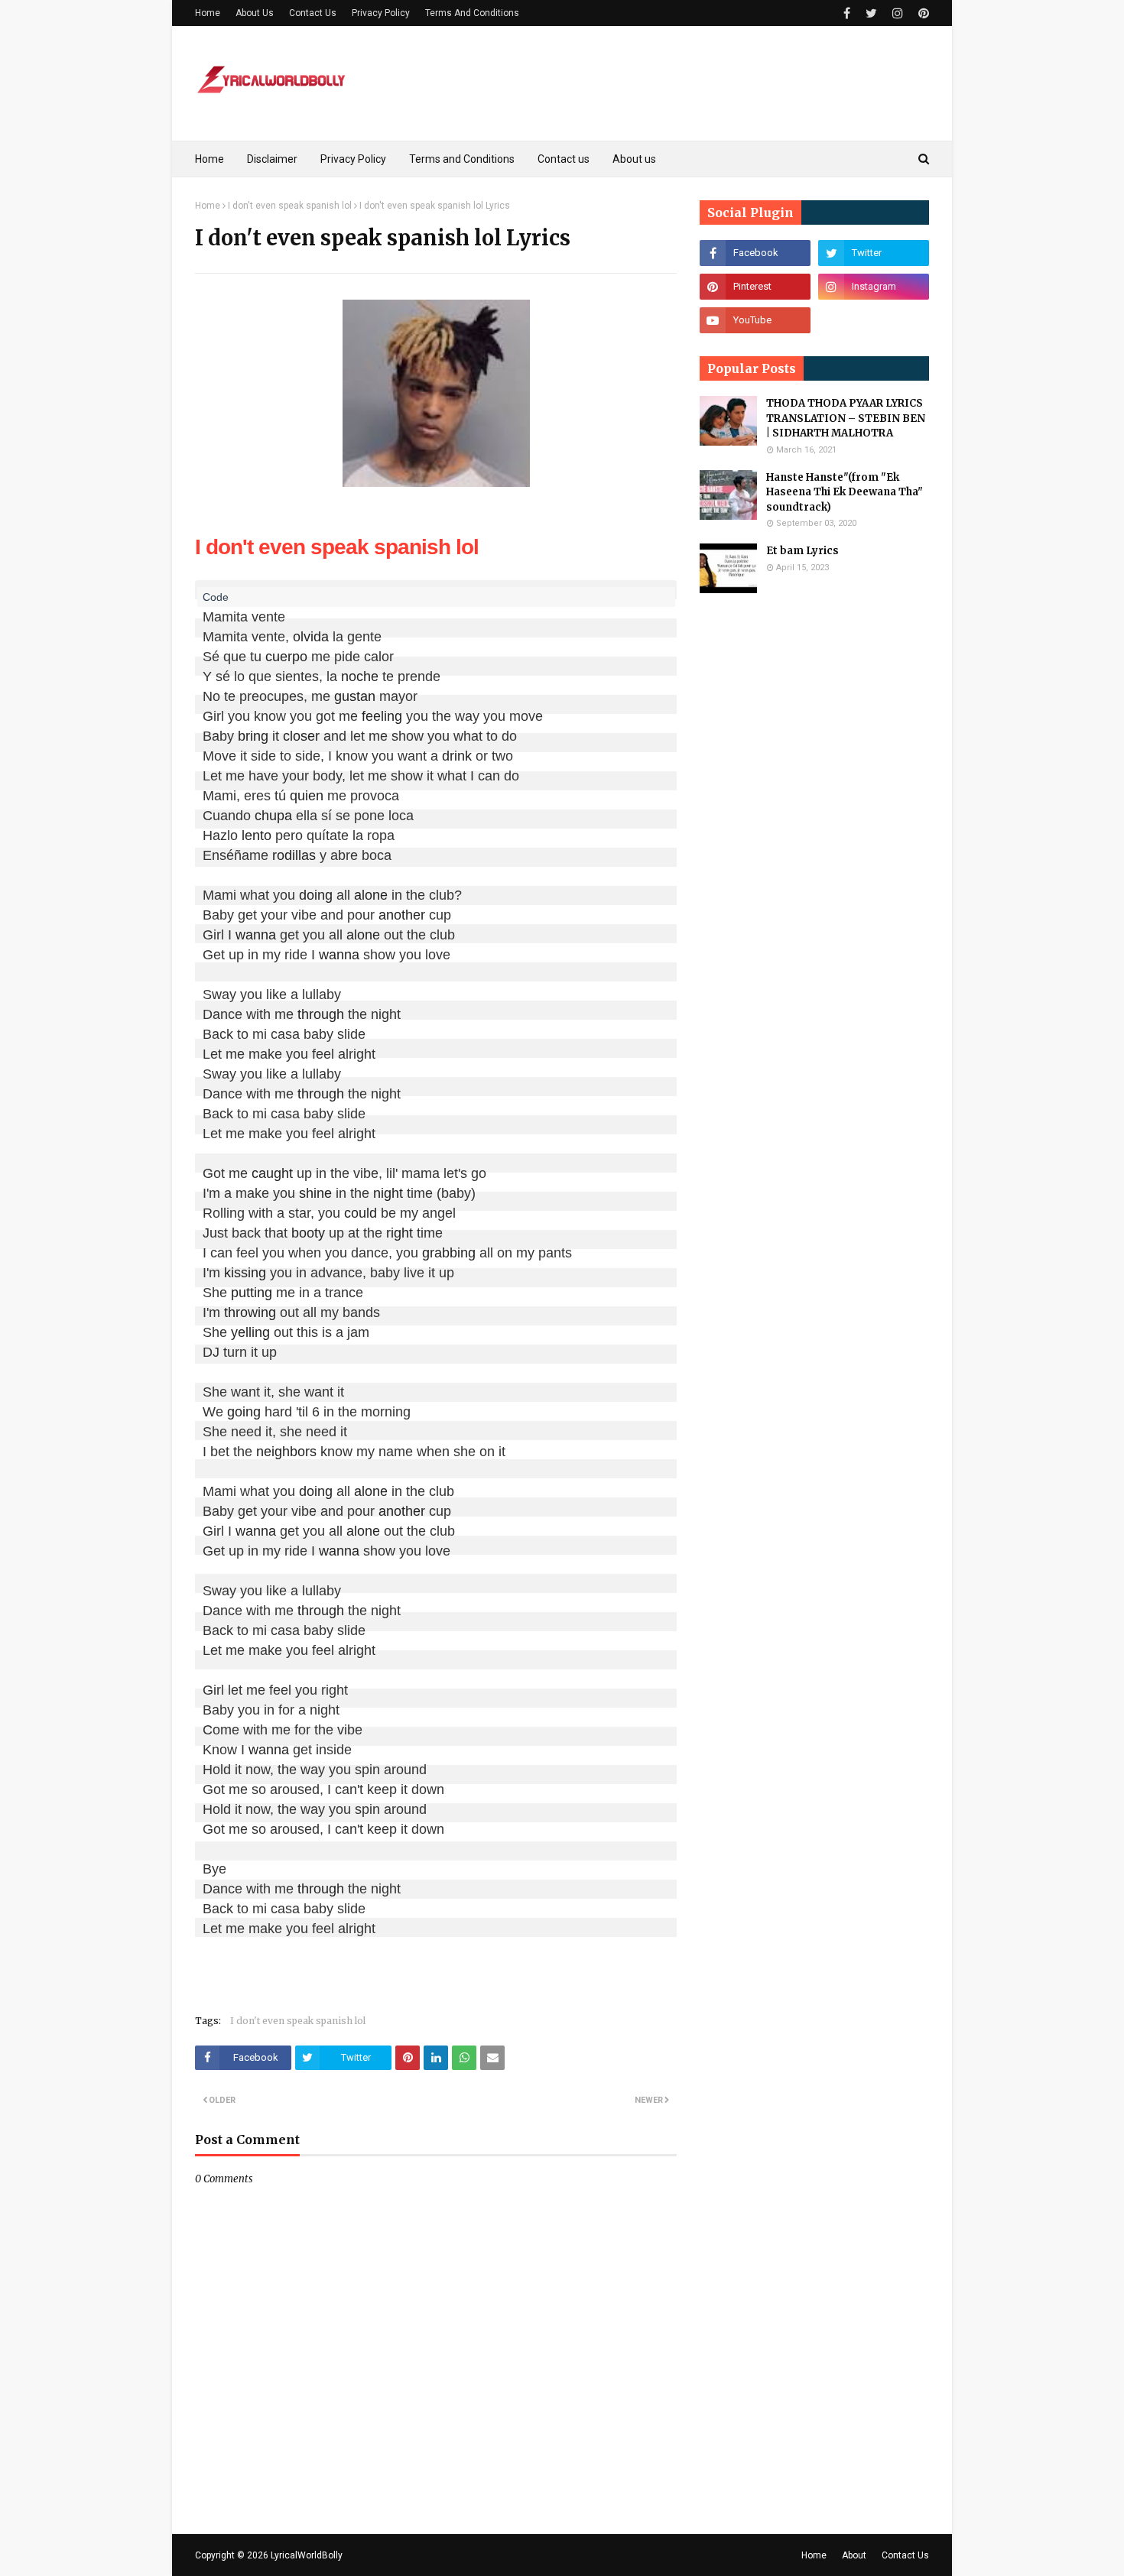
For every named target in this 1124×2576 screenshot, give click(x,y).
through (321, 1014)
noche (360, 676)
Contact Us (313, 13)
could (361, 1213)
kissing (245, 1273)
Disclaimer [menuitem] (272, 159)
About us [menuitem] (634, 159)
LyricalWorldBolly (307, 2555)
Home (208, 13)
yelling (250, 1332)
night (388, 1193)
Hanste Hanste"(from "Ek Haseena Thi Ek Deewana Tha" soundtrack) (845, 492)
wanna (256, 935)
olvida (311, 637)
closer (301, 736)
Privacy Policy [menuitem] (353, 159)
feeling (382, 716)
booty (308, 1233)
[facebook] (847, 13)
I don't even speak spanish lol (290, 206)
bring (253, 736)
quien (307, 796)
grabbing (449, 1253)
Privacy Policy (381, 13)
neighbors (286, 1452)
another (402, 915)
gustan (355, 696)
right (400, 1233)
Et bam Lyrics (802, 551)
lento (257, 835)
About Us (255, 13)
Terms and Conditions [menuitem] (462, 159)
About (854, 2555)
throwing (250, 1312)
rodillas (294, 855)
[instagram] (898, 13)
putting (252, 1293)
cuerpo (286, 657)
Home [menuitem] (210, 159)
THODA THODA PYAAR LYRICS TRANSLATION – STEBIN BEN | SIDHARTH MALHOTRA (846, 418)
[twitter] (871, 13)
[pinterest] (922, 13)
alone (371, 895)
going (244, 1412)
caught (272, 1173)
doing (316, 895)
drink (457, 756)
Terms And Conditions (472, 13)
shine (315, 1193)
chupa (273, 816)
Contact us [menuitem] (564, 159)
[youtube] (755, 320)
